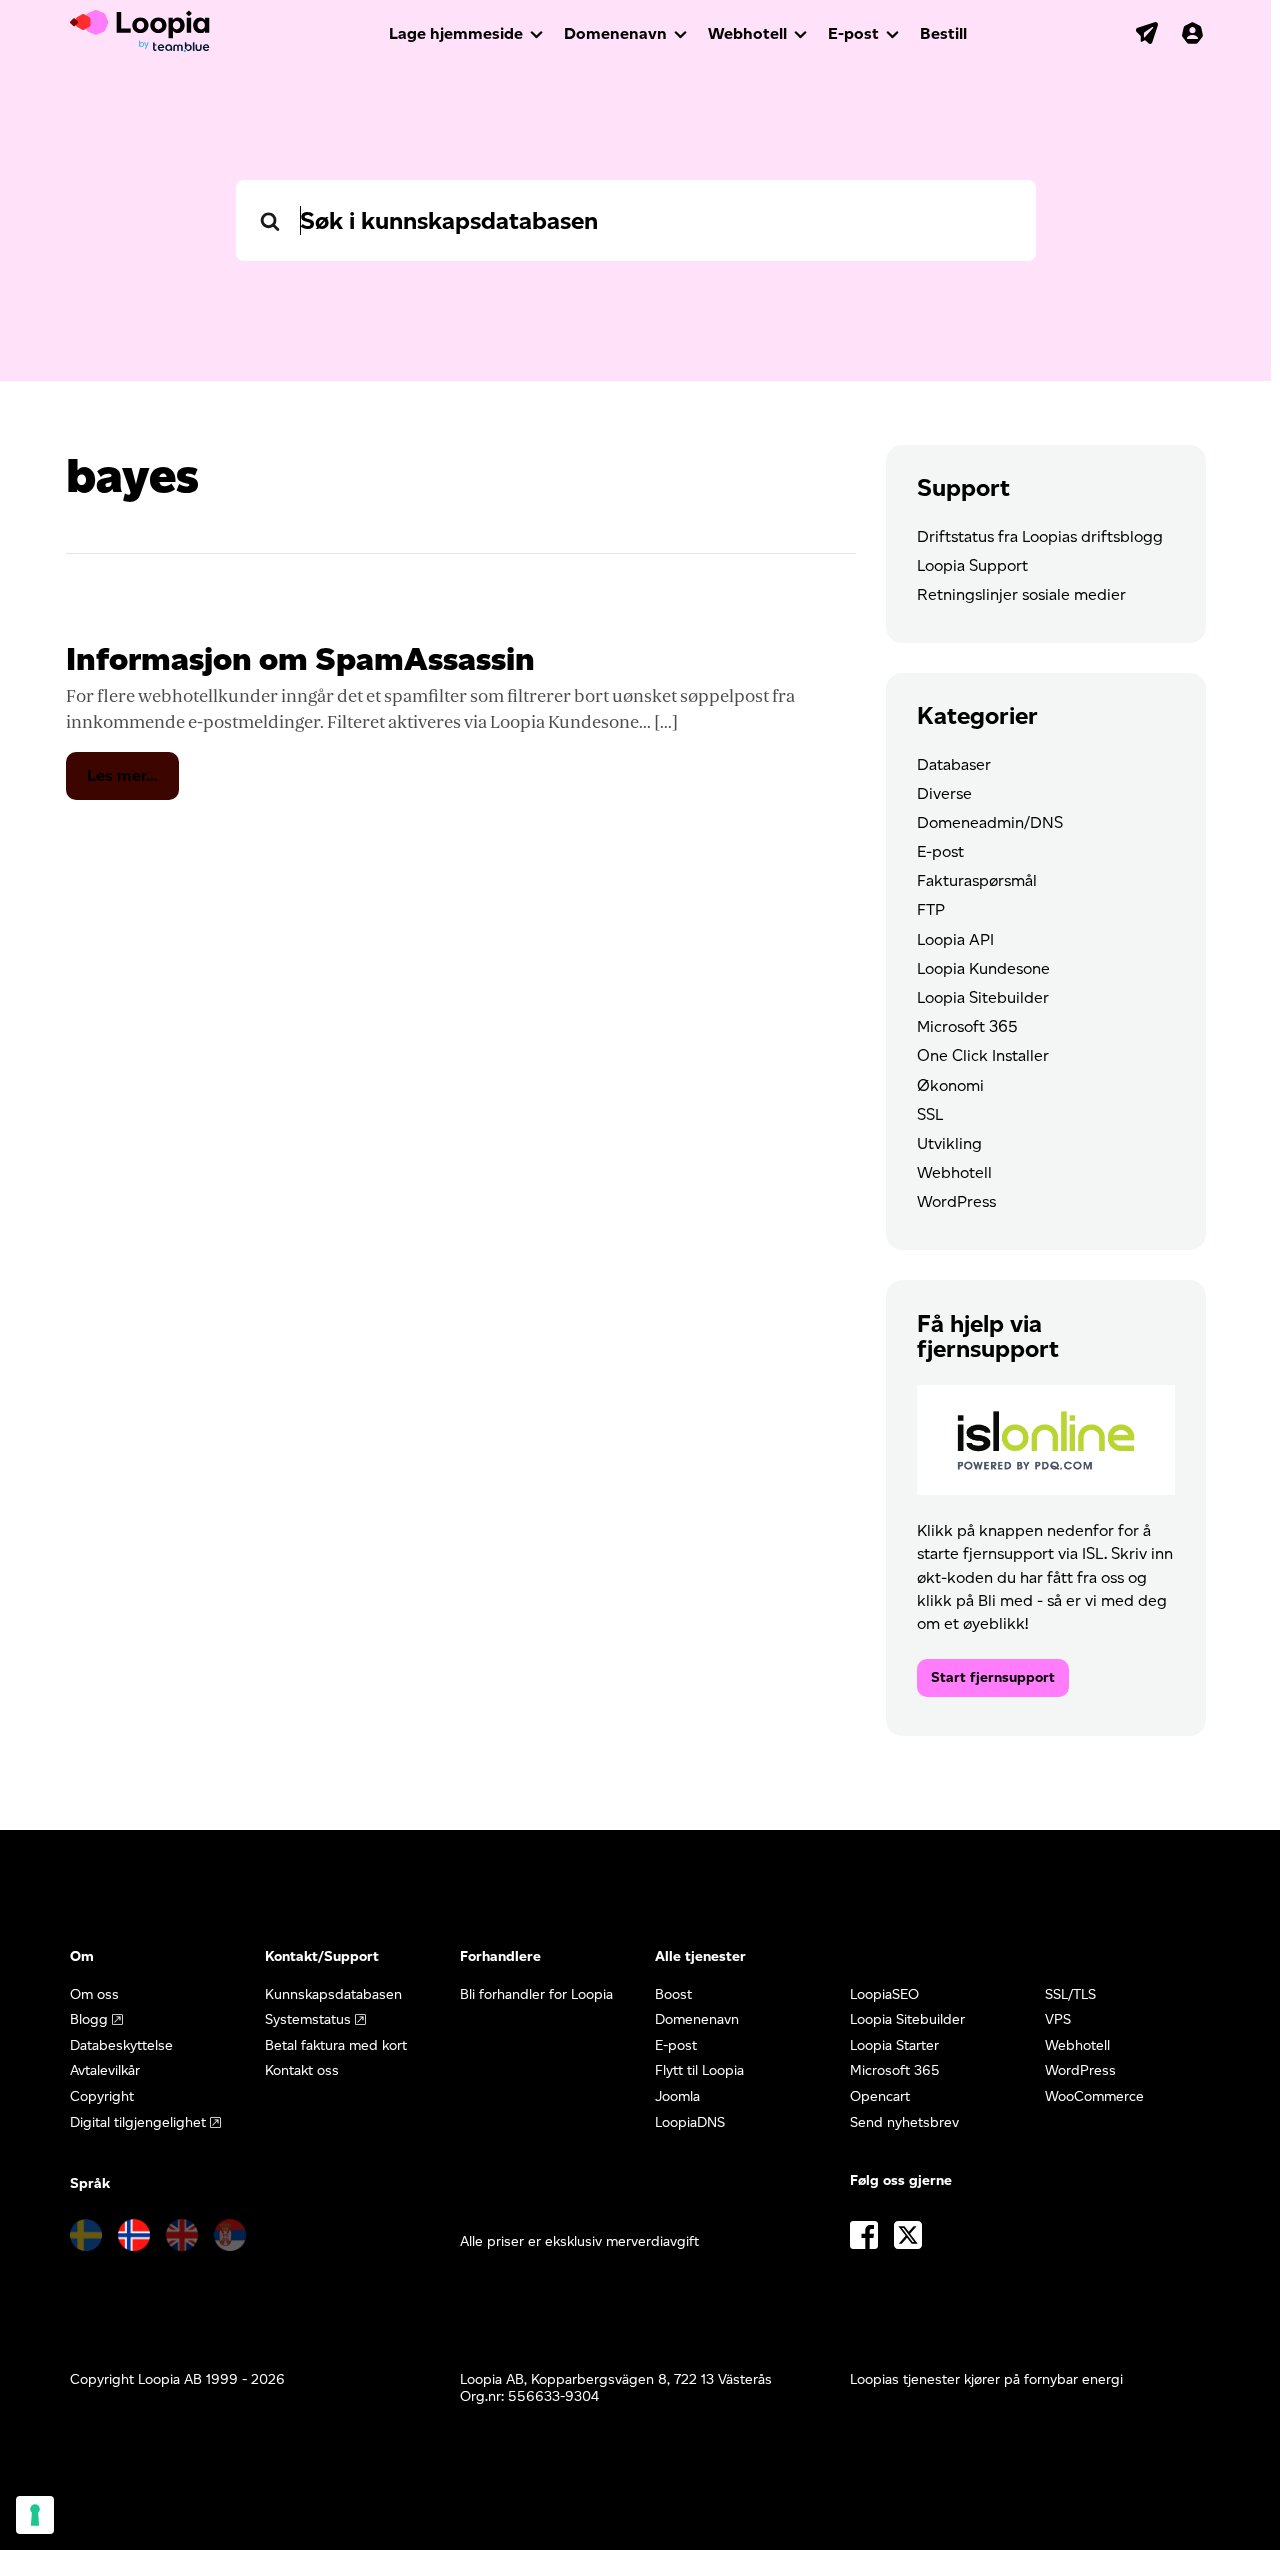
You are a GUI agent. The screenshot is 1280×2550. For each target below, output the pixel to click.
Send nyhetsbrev (904, 2122)
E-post (853, 33)
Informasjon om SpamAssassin (300, 658)
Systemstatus (308, 2019)
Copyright (102, 2096)
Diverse (944, 793)
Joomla (677, 2096)
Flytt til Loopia (699, 2070)
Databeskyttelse (121, 2045)
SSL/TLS (1070, 1994)
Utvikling (949, 1143)
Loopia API (955, 939)
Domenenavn (615, 33)
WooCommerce (1094, 2096)
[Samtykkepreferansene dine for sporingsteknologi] (35, 2515)
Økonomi (950, 1085)
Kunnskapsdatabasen (333, 1994)
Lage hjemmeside (456, 33)
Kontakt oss (302, 2070)
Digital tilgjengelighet (138, 2122)
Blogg (89, 2019)
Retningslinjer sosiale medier (1021, 594)
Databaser (954, 764)
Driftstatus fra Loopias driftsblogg (1040, 536)
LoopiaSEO (884, 1994)
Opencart (880, 2096)
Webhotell (747, 33)
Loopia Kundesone (983, 968)
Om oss (94, 1994)
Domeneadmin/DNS (990, 822)
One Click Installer (983, 1055)
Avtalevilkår (105, 2070)
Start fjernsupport (993, 1677)
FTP (931, 909)
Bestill (943, 33)
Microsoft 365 (967, 1026)
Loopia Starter (894, 2045)
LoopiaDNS (690, 2122)
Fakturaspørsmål (977, 880)
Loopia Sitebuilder (983, 997)
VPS (1058, 2019)
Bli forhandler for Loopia (536, 1994)
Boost (673, 1994)
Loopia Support (972, 565)
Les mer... (133, 782)
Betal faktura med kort (336, 2045)
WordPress (956, 1201)
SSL (930, 1114)
